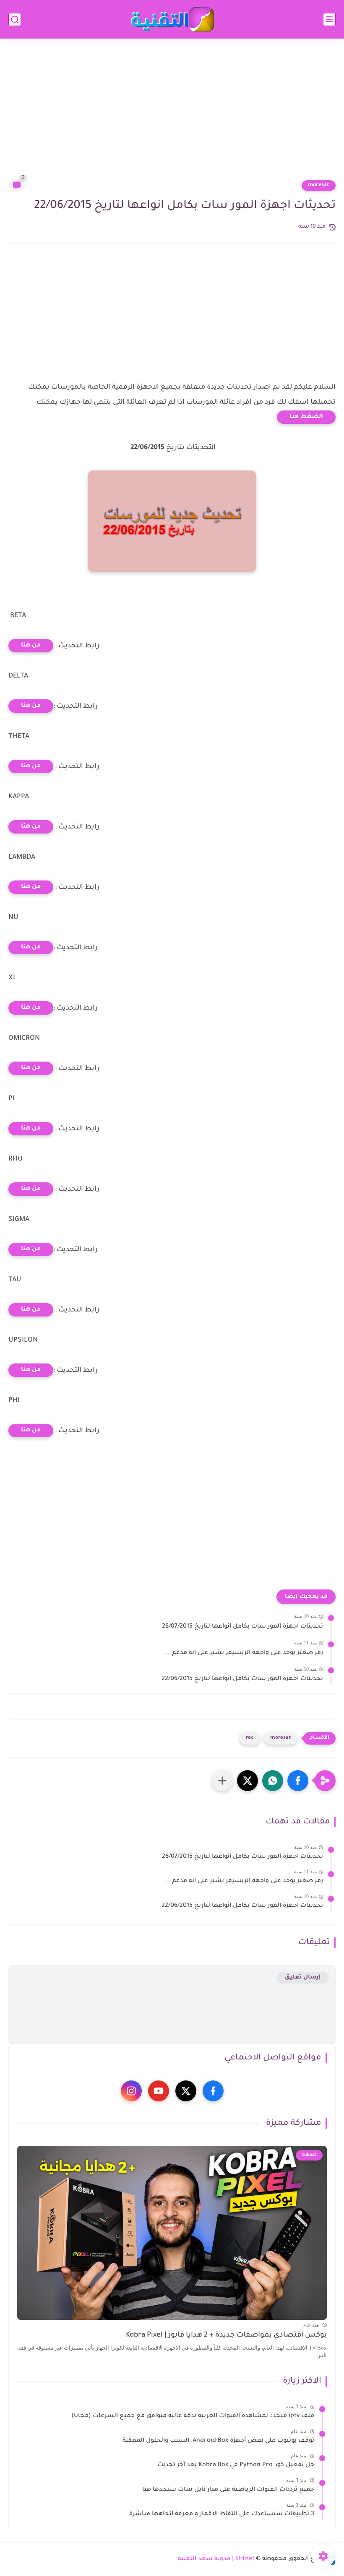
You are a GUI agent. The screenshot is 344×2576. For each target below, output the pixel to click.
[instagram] (131, 2091)
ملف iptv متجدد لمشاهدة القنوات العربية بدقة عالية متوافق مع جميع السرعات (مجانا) (193, 2416)
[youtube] (159, 2091)
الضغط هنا (306, 417)
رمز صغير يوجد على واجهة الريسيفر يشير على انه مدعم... (244, 1653)
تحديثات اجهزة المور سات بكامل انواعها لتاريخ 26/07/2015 (242, 1627)
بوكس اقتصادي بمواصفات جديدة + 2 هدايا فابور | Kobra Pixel (226, 2336)
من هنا (31, 646)
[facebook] (213, 2091)
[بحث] (15, 19)
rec (250, 1738)
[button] (298, 1781)
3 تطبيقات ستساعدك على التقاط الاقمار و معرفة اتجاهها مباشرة (222, 2514)
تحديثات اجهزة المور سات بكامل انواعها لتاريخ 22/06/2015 (242, 1679)
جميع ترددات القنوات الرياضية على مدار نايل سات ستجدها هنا (228, 2490)
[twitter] (186, 2091)
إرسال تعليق (303, 1977)
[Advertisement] (172, 114)
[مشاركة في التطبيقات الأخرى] (222, 1781)
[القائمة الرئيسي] (329, 19)
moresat (319, 185)
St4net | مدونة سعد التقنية (216, 2559)
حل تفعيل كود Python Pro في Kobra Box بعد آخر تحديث (236, 2465)
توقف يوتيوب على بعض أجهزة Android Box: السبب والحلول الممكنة (218, 2441)
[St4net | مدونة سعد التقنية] (172, 19)
